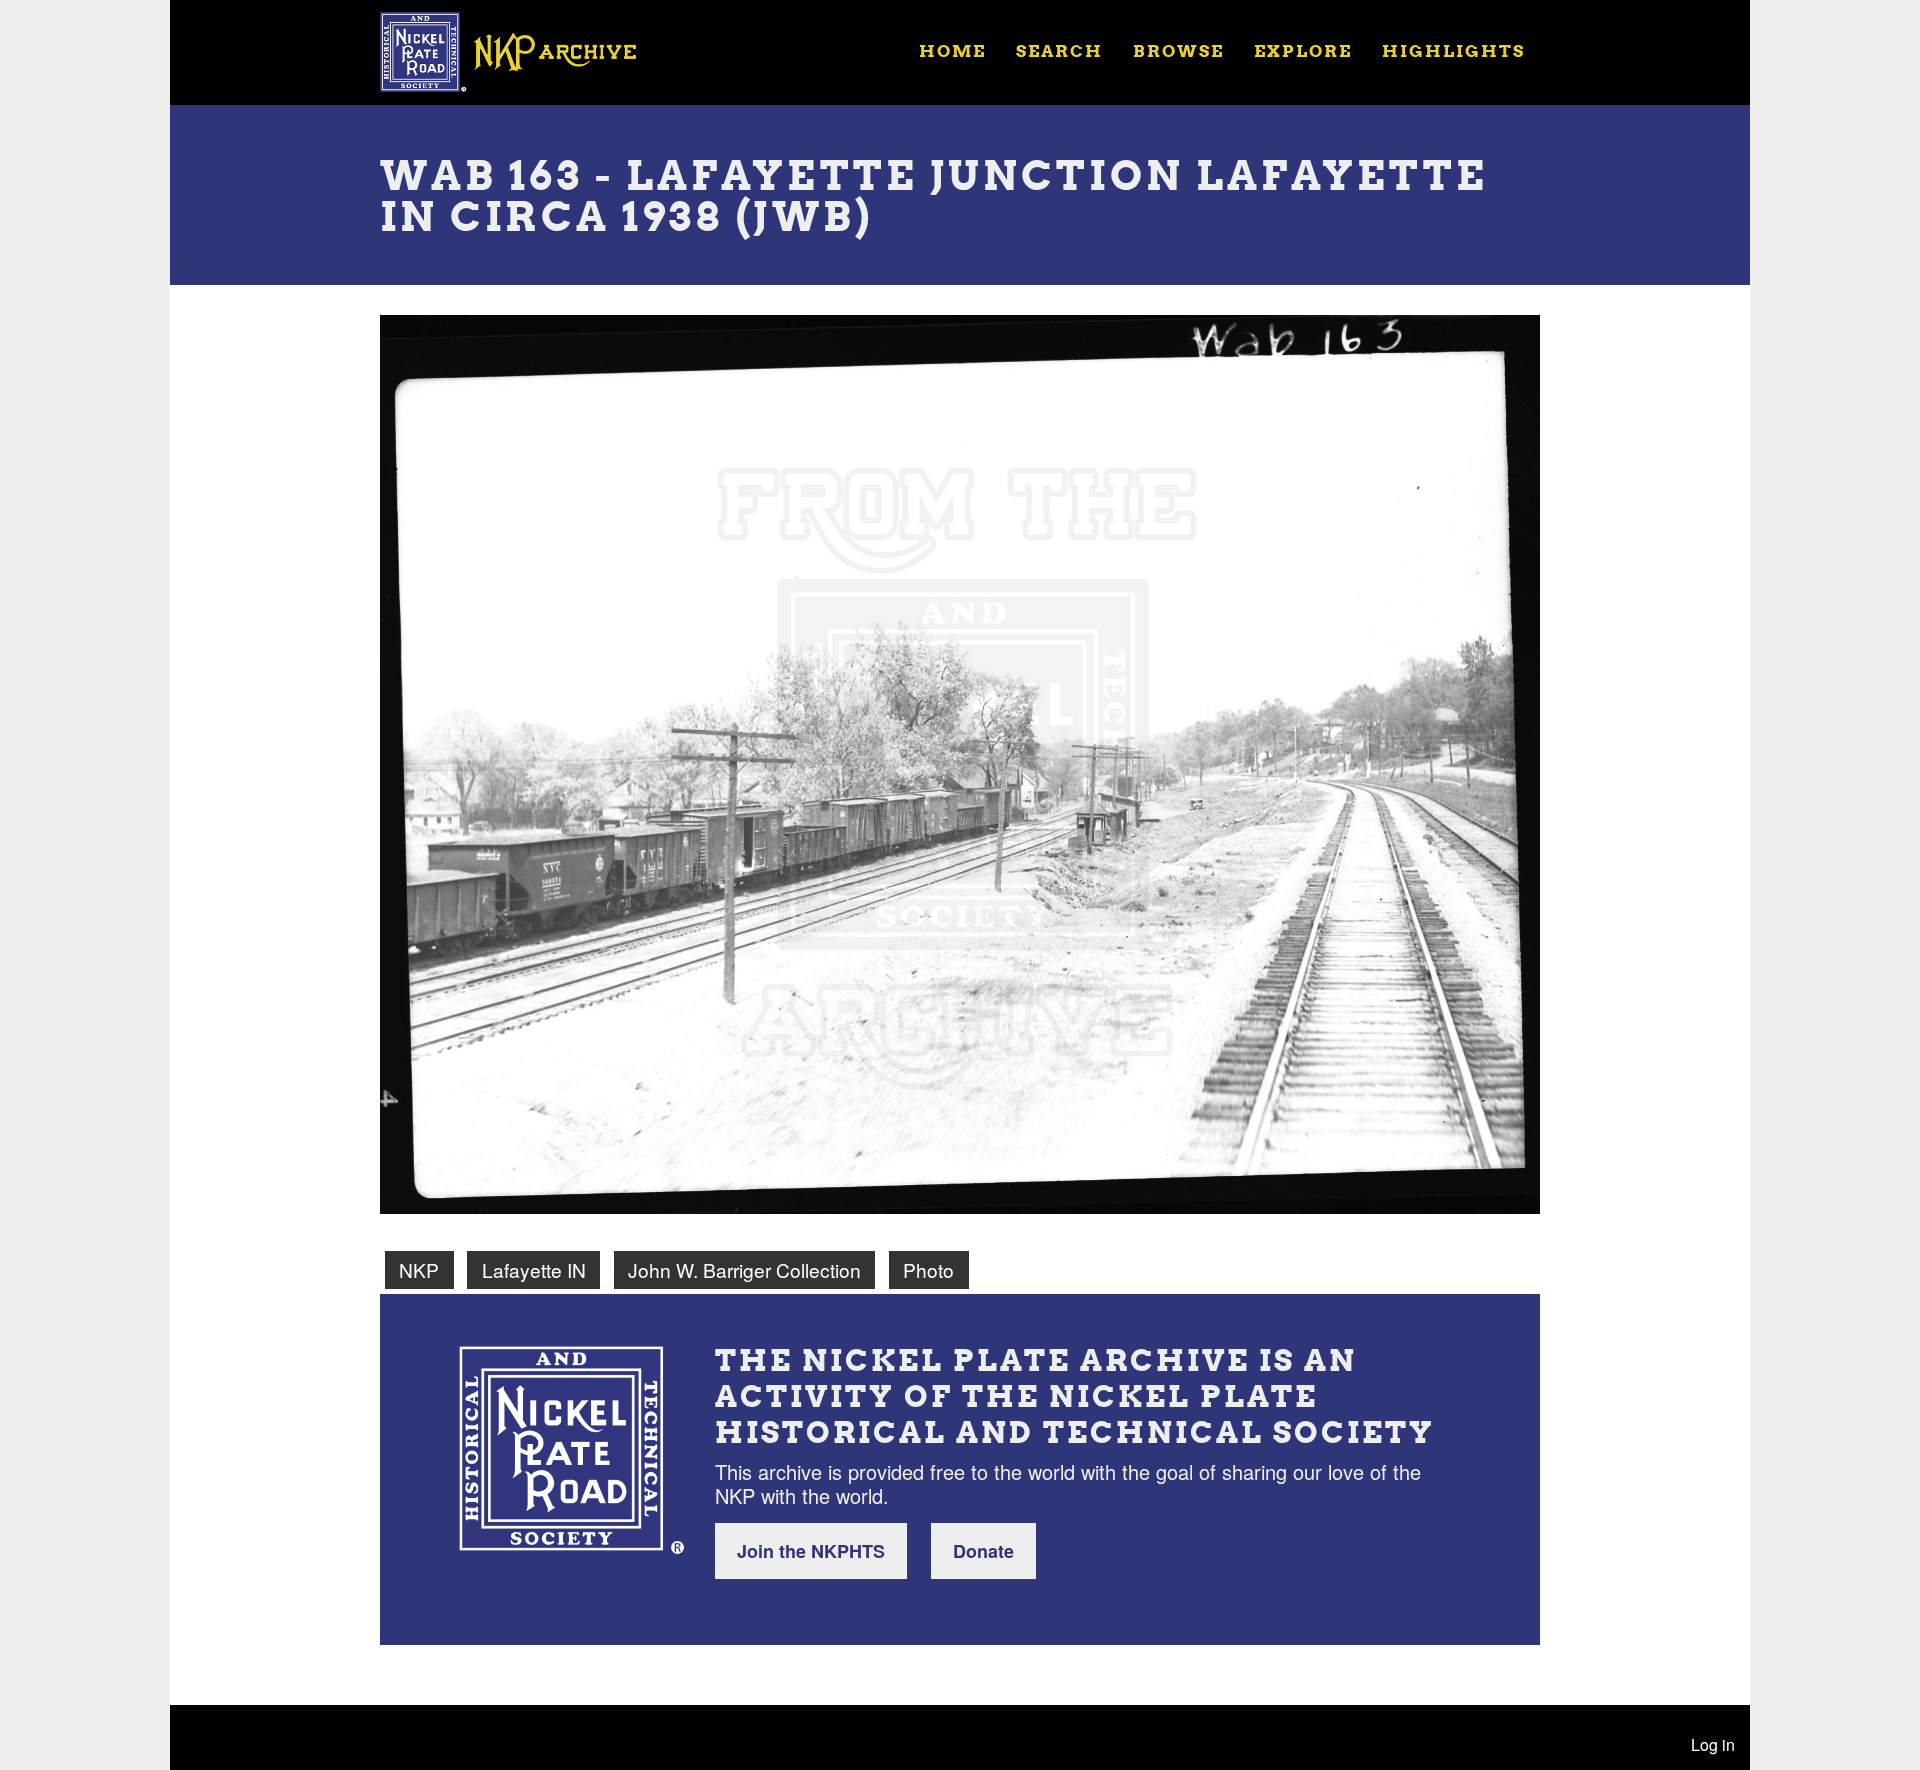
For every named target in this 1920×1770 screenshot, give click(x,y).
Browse (1178, 50)
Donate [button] (983, 1551)
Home (952, 50)
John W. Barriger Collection (744, 1269)
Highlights (1453, 50)
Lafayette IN (534, 1269)
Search (1059, 50)
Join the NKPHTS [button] (811, 1551)
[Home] (521, 50)
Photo (928, 1269)
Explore (1303, 50)
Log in (1713, 1744)
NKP (419, 1269)
